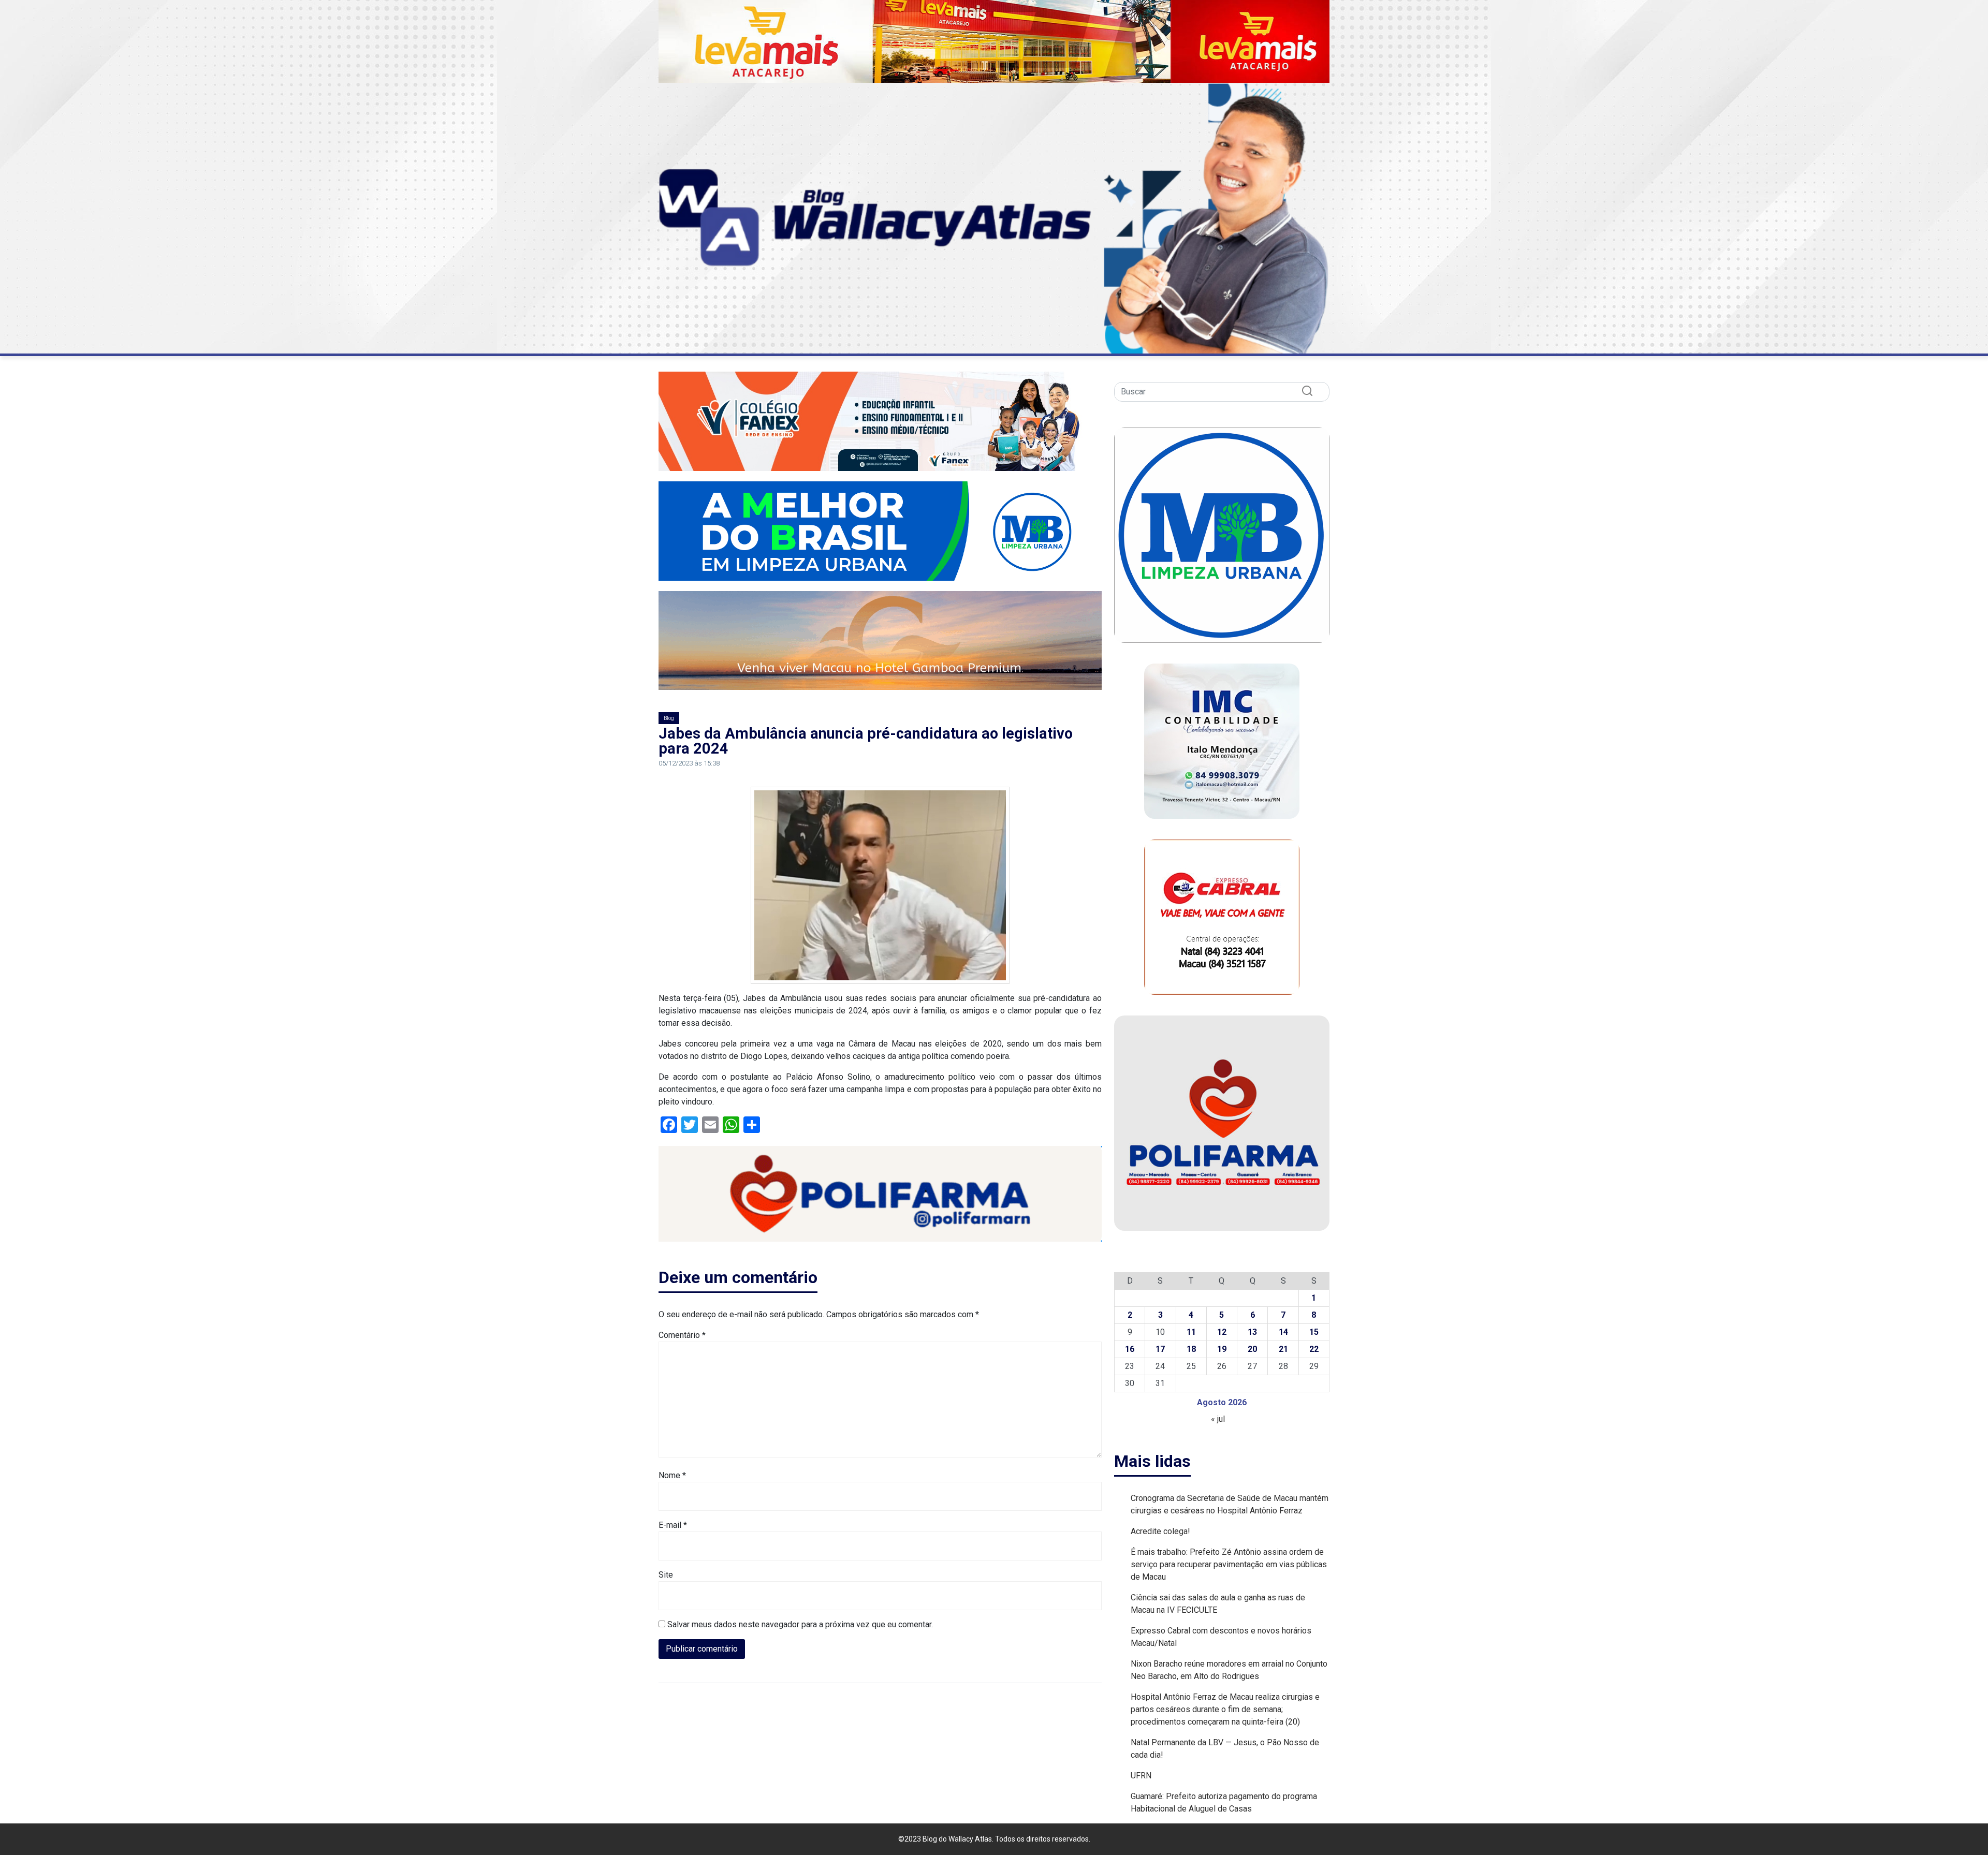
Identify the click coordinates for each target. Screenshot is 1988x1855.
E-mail (673, 1525)
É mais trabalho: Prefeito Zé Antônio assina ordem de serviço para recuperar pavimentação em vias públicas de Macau (1229, 1564)
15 (1314, 1332)
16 (1130, 1349)
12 (1222, 1332)
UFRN (1141, 1776)
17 (1160, 1349)
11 (1191, 1332)
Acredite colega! (1160, 1531)
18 (1191, 1349)
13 (1252, 1332)
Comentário (682, 1335)
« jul (1218, 1419)
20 (1252, 1349)
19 (1222, 1349)
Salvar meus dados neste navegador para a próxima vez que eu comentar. (800, 1624)
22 (1314, 1349)
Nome (672, 1475)
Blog (669, 718)
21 (1283, 1349)
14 (1283, 1332)
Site (666, 1575)
